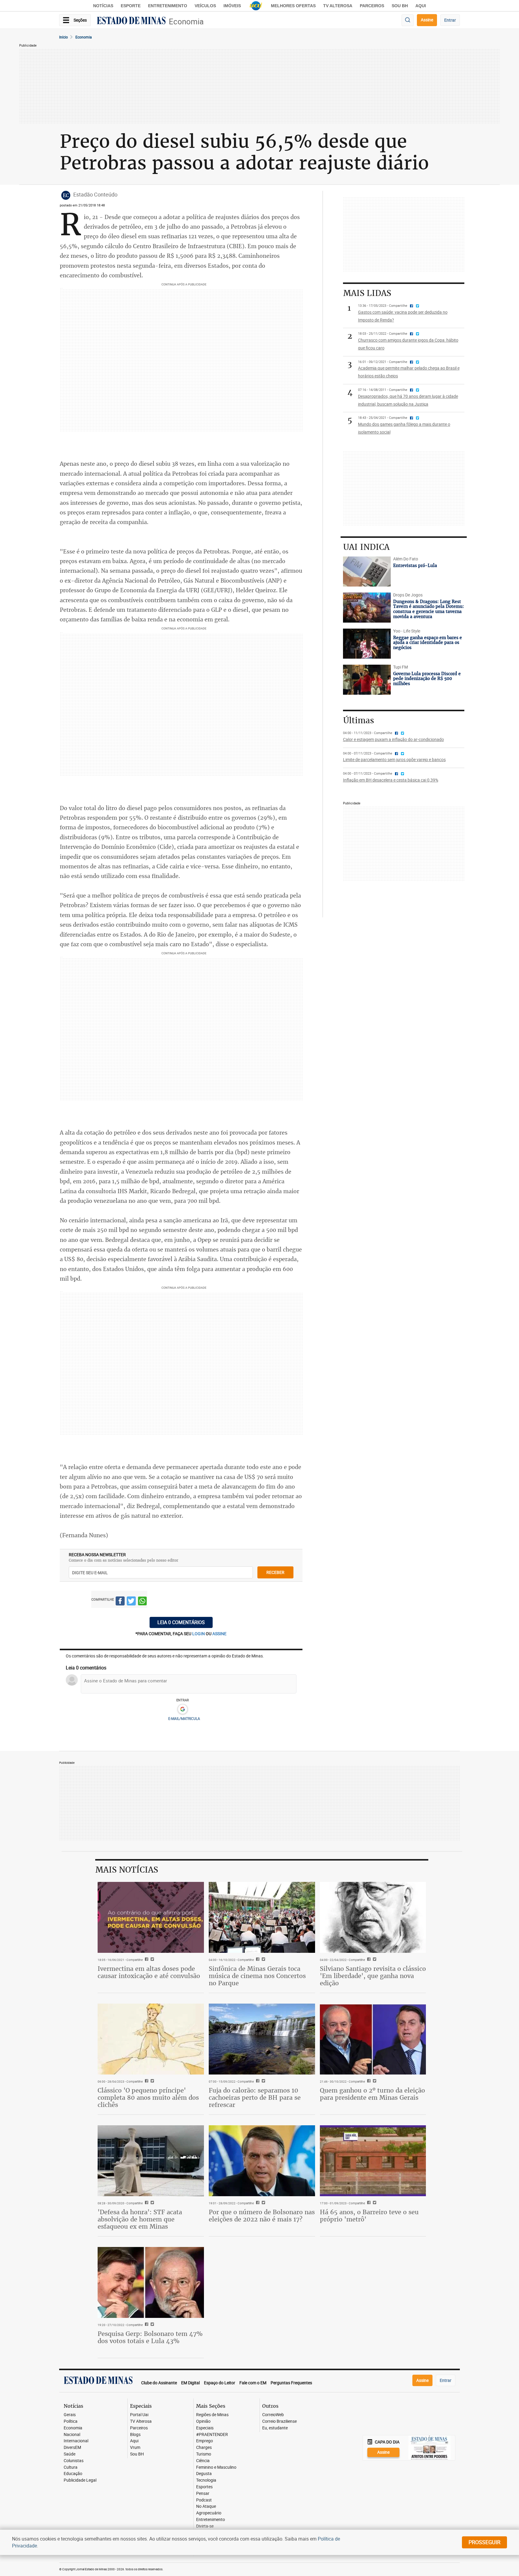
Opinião (203, 2421)
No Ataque (206, 2506)
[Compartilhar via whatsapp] (142, 1602)
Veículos (205, 6)
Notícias (103, 6)
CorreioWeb (273, 2415)
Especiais (205, 2428)
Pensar (203, 2494)
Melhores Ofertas (293, 6)
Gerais (70, 2415)
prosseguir (484, 2542)
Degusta (204, 2474)
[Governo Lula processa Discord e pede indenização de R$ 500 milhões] (367, 680)
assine (219, 1634)
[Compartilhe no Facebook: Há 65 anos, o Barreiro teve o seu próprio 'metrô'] (368, 2203)
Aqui (134, 2441)
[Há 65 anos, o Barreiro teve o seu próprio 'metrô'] (373, 2161)
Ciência (203, 2461)
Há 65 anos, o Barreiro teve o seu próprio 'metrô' (369, 2216)
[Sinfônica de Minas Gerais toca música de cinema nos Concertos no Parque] (262, 1917)
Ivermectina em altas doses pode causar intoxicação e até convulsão (149, 1972)
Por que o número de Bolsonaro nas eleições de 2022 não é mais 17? (262, 2216)
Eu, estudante (275, 2428)
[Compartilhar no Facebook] (120, 1602)
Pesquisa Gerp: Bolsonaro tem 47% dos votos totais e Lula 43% (150, 2337)
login (199, 1634)
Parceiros (372, 6)
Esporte (131, 6)
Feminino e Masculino (216, 2467)
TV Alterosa (338, 6)
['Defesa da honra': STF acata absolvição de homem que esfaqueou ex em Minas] (151, 2161)
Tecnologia (206, 2480)
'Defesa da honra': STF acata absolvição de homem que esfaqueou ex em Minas (140, 2219)
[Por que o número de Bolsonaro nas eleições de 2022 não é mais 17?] (262, 2161)
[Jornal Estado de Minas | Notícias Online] (131, 21)
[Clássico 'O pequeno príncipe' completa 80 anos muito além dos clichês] (151, 2039)
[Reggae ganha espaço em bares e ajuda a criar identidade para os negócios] (367, 644)
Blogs (135, 2435)
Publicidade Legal (80, 2480)
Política (71, 2421)
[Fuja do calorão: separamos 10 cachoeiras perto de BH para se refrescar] (262, 2039)
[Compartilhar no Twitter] (131, 1602)
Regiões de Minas (212, 2415)
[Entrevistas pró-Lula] (367, 572)
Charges (204, 2448)
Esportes (204, 2487)
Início (64, 37)
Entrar (450, 20)
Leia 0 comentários (181, 1622)
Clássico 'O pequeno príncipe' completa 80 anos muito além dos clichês (148, 2097)
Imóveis (232, 6)
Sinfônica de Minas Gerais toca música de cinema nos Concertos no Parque (257, 1976)
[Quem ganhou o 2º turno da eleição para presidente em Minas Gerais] (373, 2039)
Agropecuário (209, 2513)
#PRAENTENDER (212, 2435)
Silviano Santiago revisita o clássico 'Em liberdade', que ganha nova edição (373, 1976)
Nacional (72, 2435)
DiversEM (72, 2448)
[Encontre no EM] (408, 20)
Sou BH (400, 6)
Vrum (135, 2448)
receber (275, 1572)
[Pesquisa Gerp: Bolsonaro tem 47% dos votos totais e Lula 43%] (151, 2282)
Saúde (70, 2454)
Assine (427, 20)
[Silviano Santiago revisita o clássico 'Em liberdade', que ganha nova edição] (373, 1917)
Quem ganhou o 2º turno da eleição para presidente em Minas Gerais (372, 2094)
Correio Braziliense (279, 2421)
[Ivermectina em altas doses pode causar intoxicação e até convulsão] (151, 1917)
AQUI (421, 6)
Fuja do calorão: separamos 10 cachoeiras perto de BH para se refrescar (255, 2097)
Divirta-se (205, 2526)
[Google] (182, 1709)
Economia (186, 21)
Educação (73, 2474)
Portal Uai (139, 2415)
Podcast (204, 2500)
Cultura (71, 2467)
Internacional (76, 2441)
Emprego (205, 2441)
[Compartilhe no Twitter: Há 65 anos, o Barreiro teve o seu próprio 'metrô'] (374, 2203)
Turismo (204, 2454)
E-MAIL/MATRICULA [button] (184, 1718)
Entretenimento (168, 6)
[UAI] (256, 6)
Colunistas (74, 2461)
